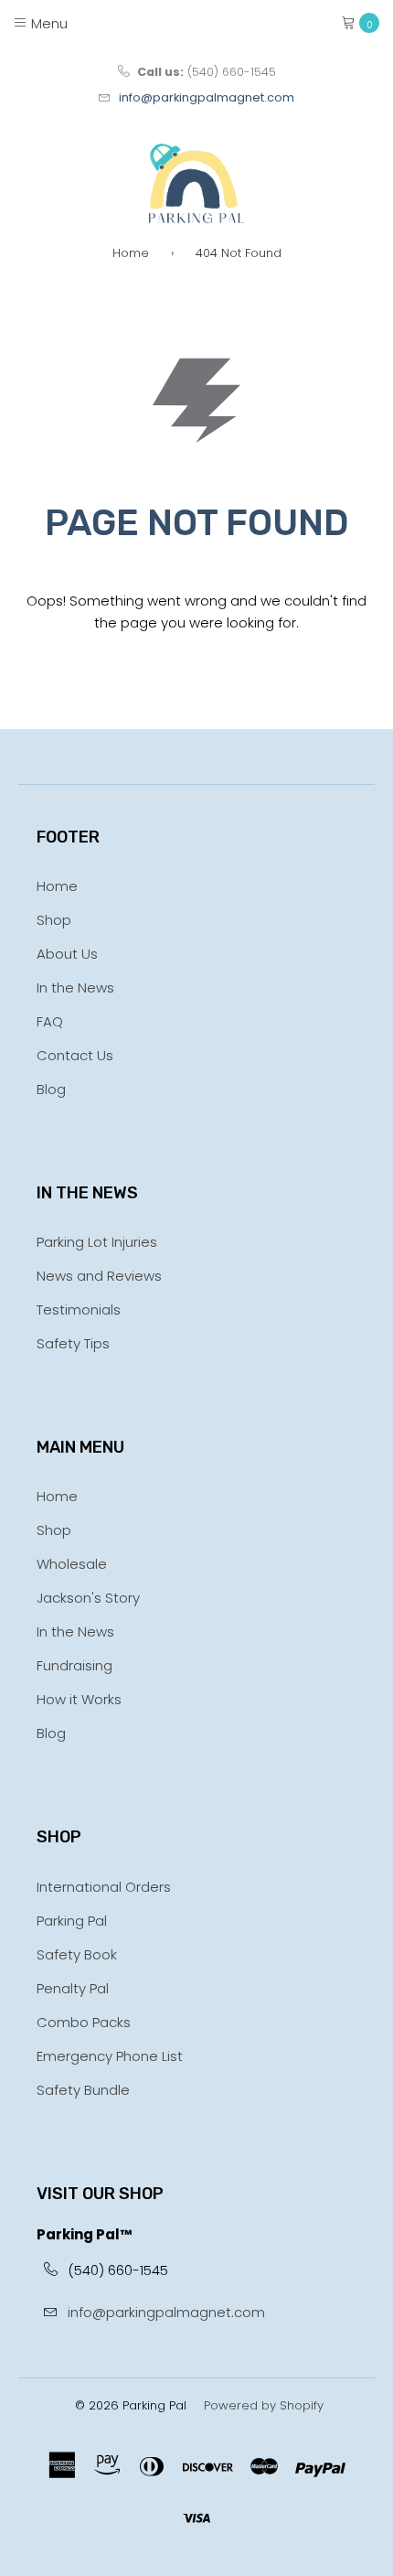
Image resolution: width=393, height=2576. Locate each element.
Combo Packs (84, 2022)
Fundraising (74, 1665)
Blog (51, 1089)
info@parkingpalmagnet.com (207, 97)
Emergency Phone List (110, 2056)
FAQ (50, 1021)
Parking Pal (72, 1921)
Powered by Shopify (264, 2405)
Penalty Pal (73, 1988)
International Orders (104, 1887)
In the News (75, 987)
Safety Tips (73, 1343)
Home (131, 253)
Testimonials (79, 1309)
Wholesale (72, 1564)
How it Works (79, 1699)
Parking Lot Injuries (97, 1242)
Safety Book (77, 1954)
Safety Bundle (83, 2090)
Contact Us (75, 1055)
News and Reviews (99, 1276)
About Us (67, 954)
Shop (54, 920)
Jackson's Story (88, 1598)
